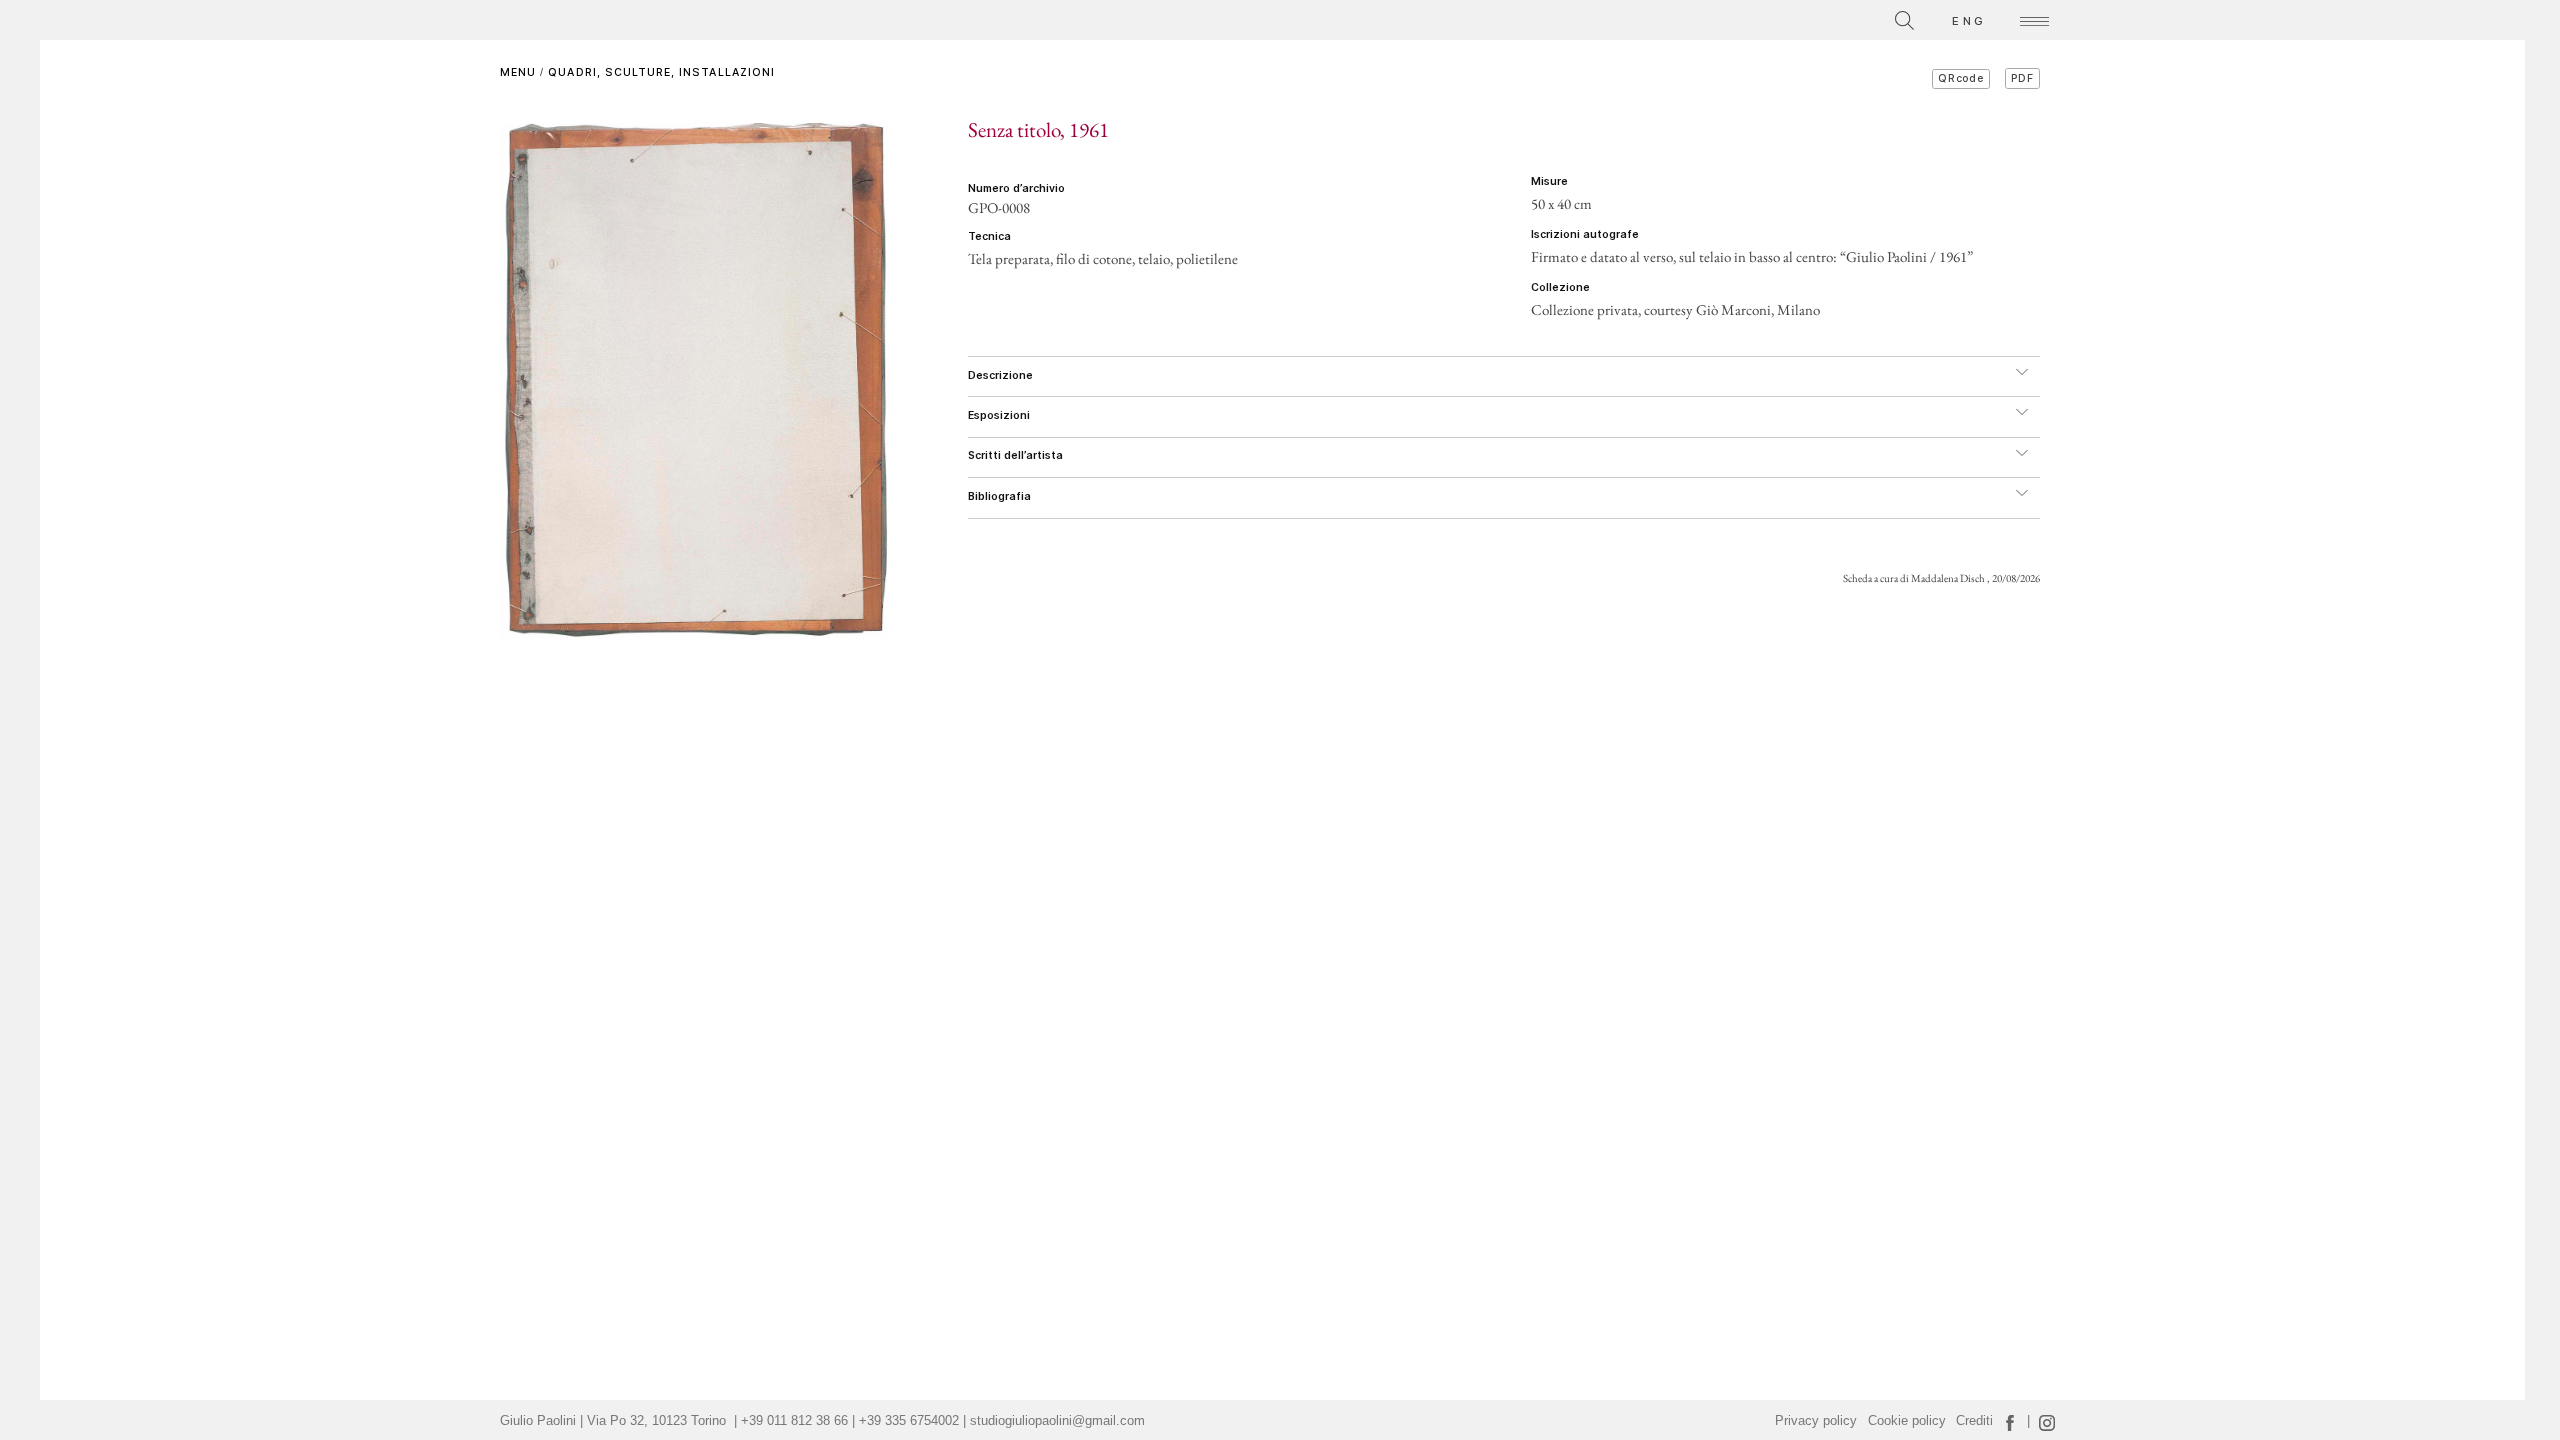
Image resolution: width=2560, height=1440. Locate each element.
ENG (1969, 21)
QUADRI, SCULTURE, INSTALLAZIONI (661, 72)
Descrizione (1000, 375)
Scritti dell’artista (1015, 455)
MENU (518, 72)
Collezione (1560, 287)
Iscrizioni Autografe (1585, 234)
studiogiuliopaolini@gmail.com (1057, 1421)
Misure (1549, 181)
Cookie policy (1907, 1421)
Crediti (1974, 1421)
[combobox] (1815, 17)
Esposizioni (999, 415)
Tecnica (989, 236)
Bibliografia (999, 496)
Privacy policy (1816, 1421)
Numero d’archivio (1016, 188)
